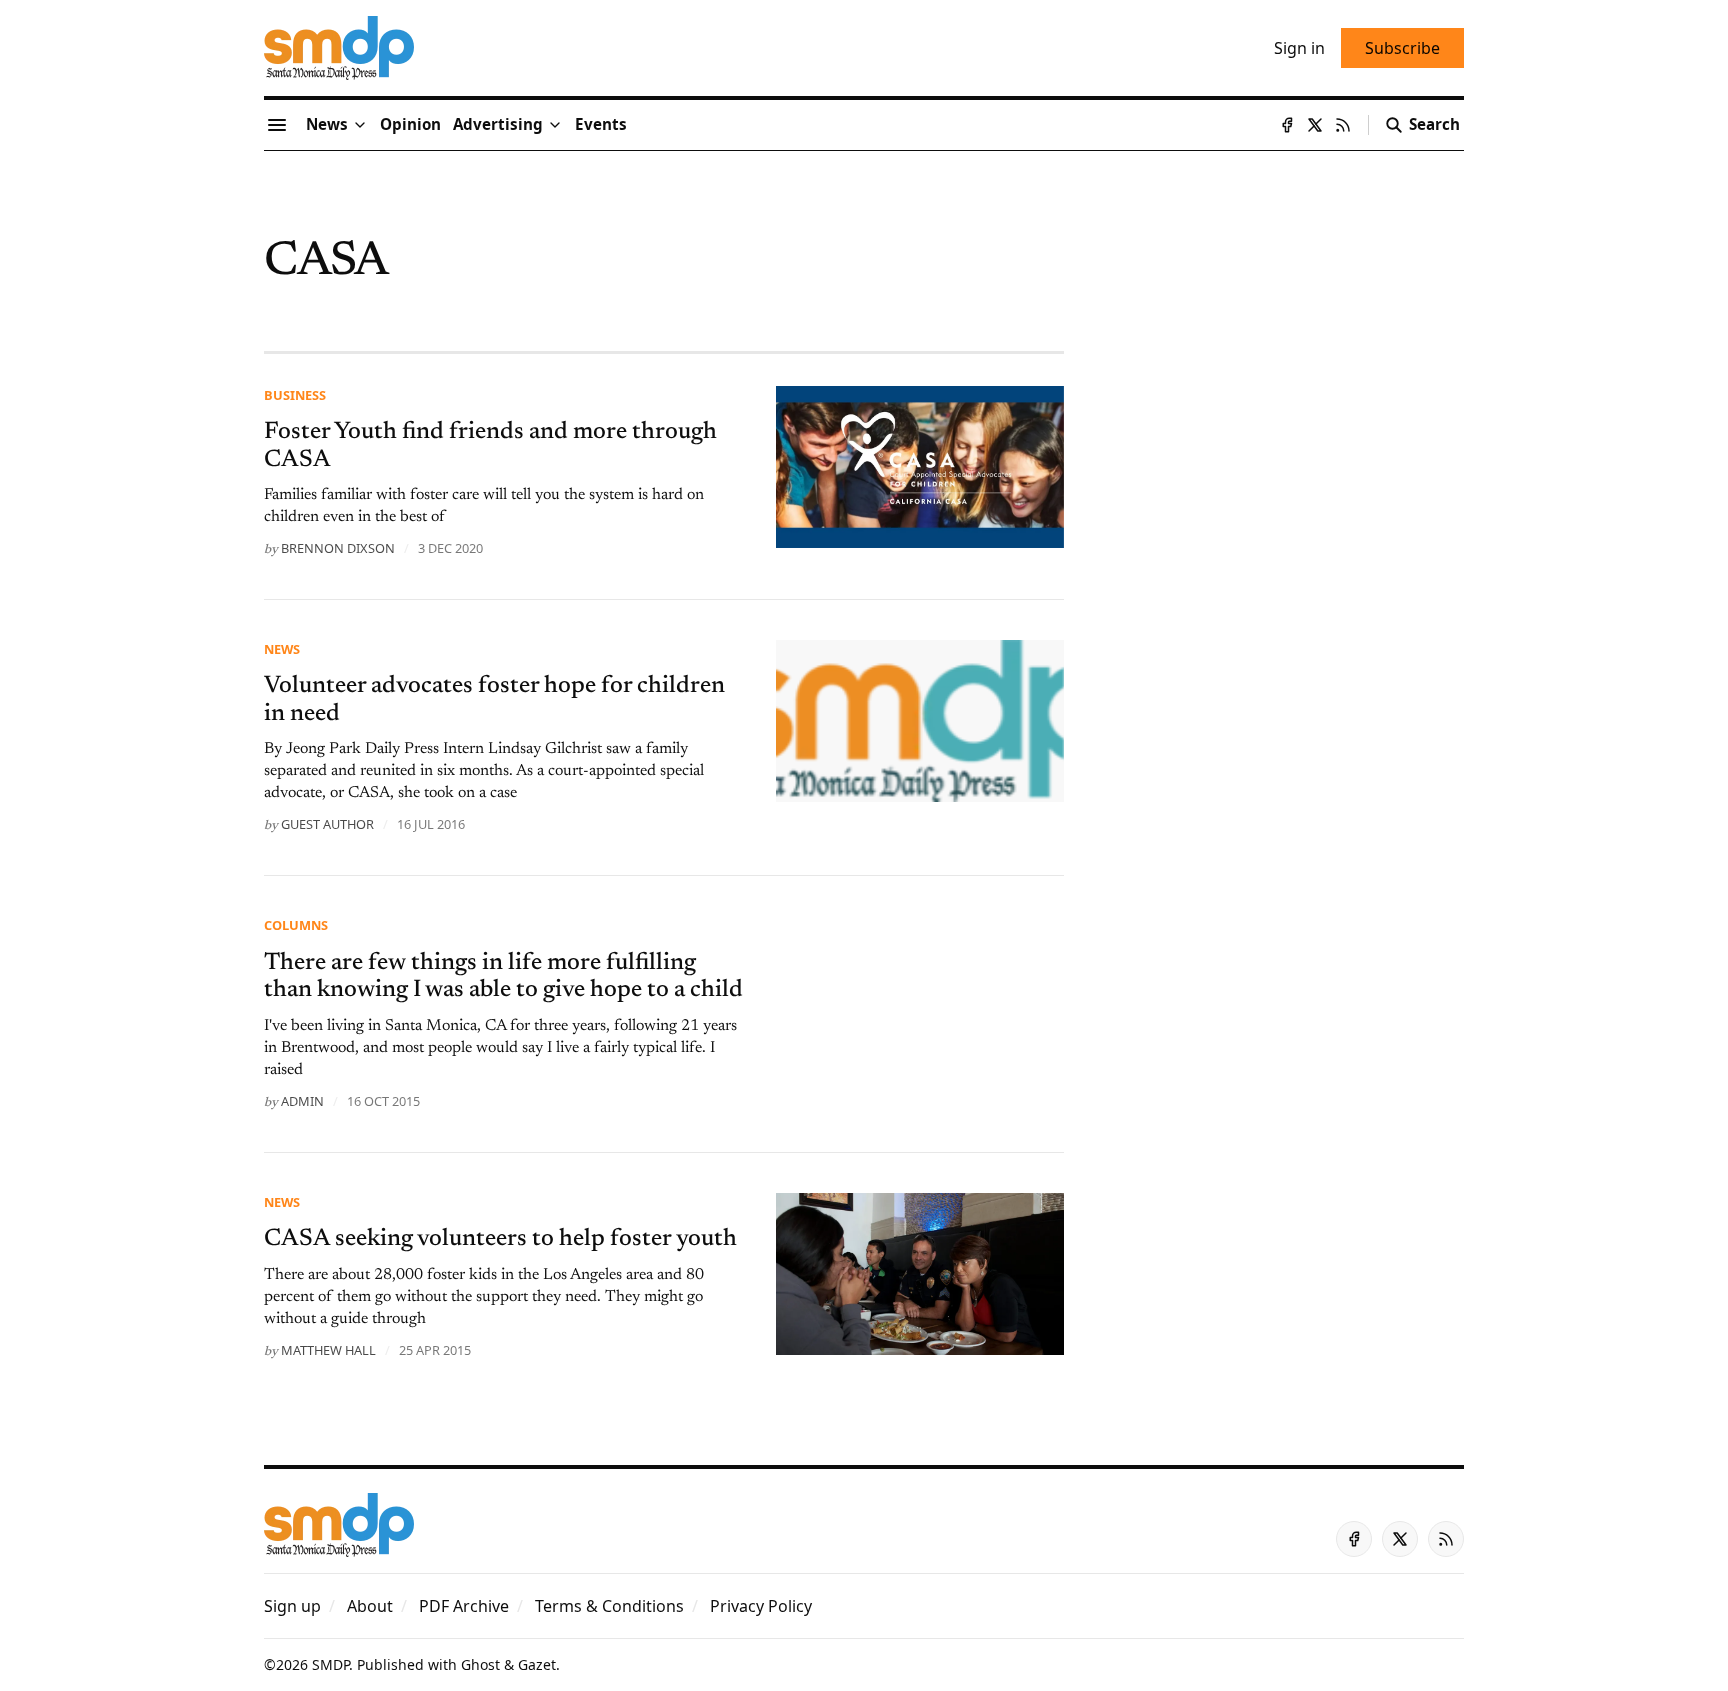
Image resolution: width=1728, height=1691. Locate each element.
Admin (302, 1101)
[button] (498, 125)
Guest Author (327, 824)
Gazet (537, 1664)
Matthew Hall (328, 1350)
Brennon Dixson (338, 548)
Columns (296, 925)
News (282, 649)
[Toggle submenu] (360, 125)
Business (295, 395)
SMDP (330, 1664)
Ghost (480, 1664)
